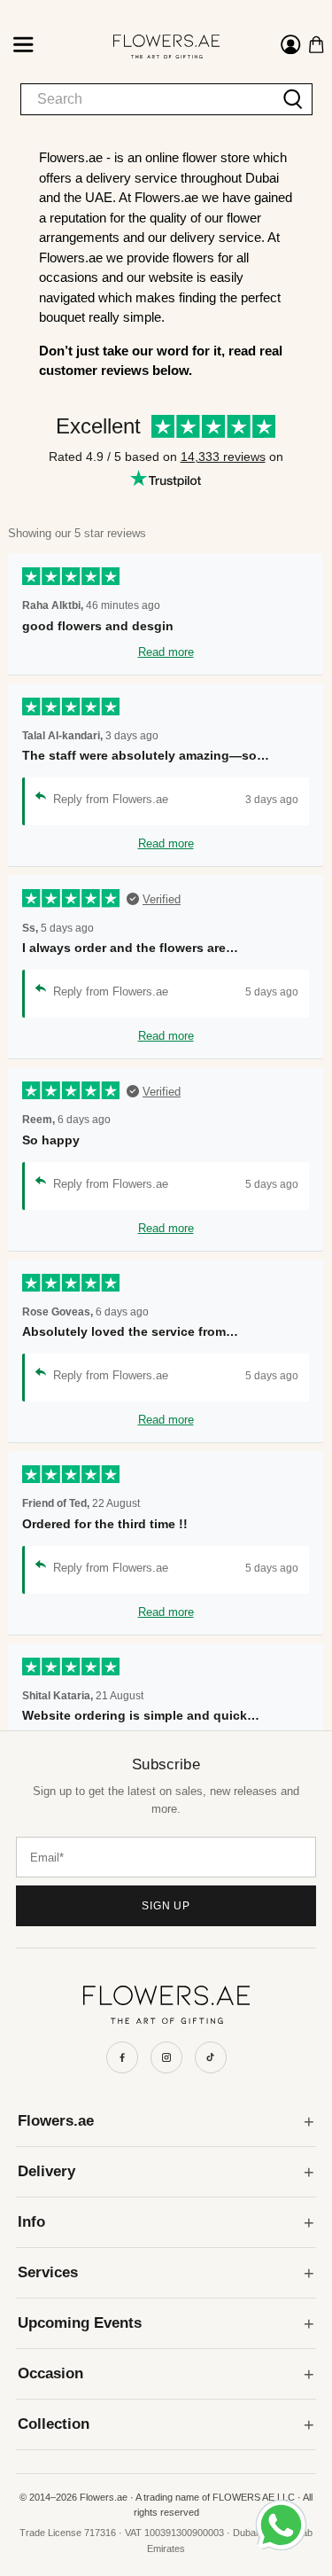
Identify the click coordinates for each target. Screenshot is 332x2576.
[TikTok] (211, 2057)
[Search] (293, 99)
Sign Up (166, 1906)
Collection (54, 2424)
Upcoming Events (80, 2323)
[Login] (291, 47)
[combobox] (148, 99)
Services (48, 2272)
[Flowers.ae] (151, 47)
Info (31, 2222)
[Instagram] (166, 2057)
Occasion (50, 2373)
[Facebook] (122, 2057)
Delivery (46, 2171)
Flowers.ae (56, 2121)
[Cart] (317, 45)
